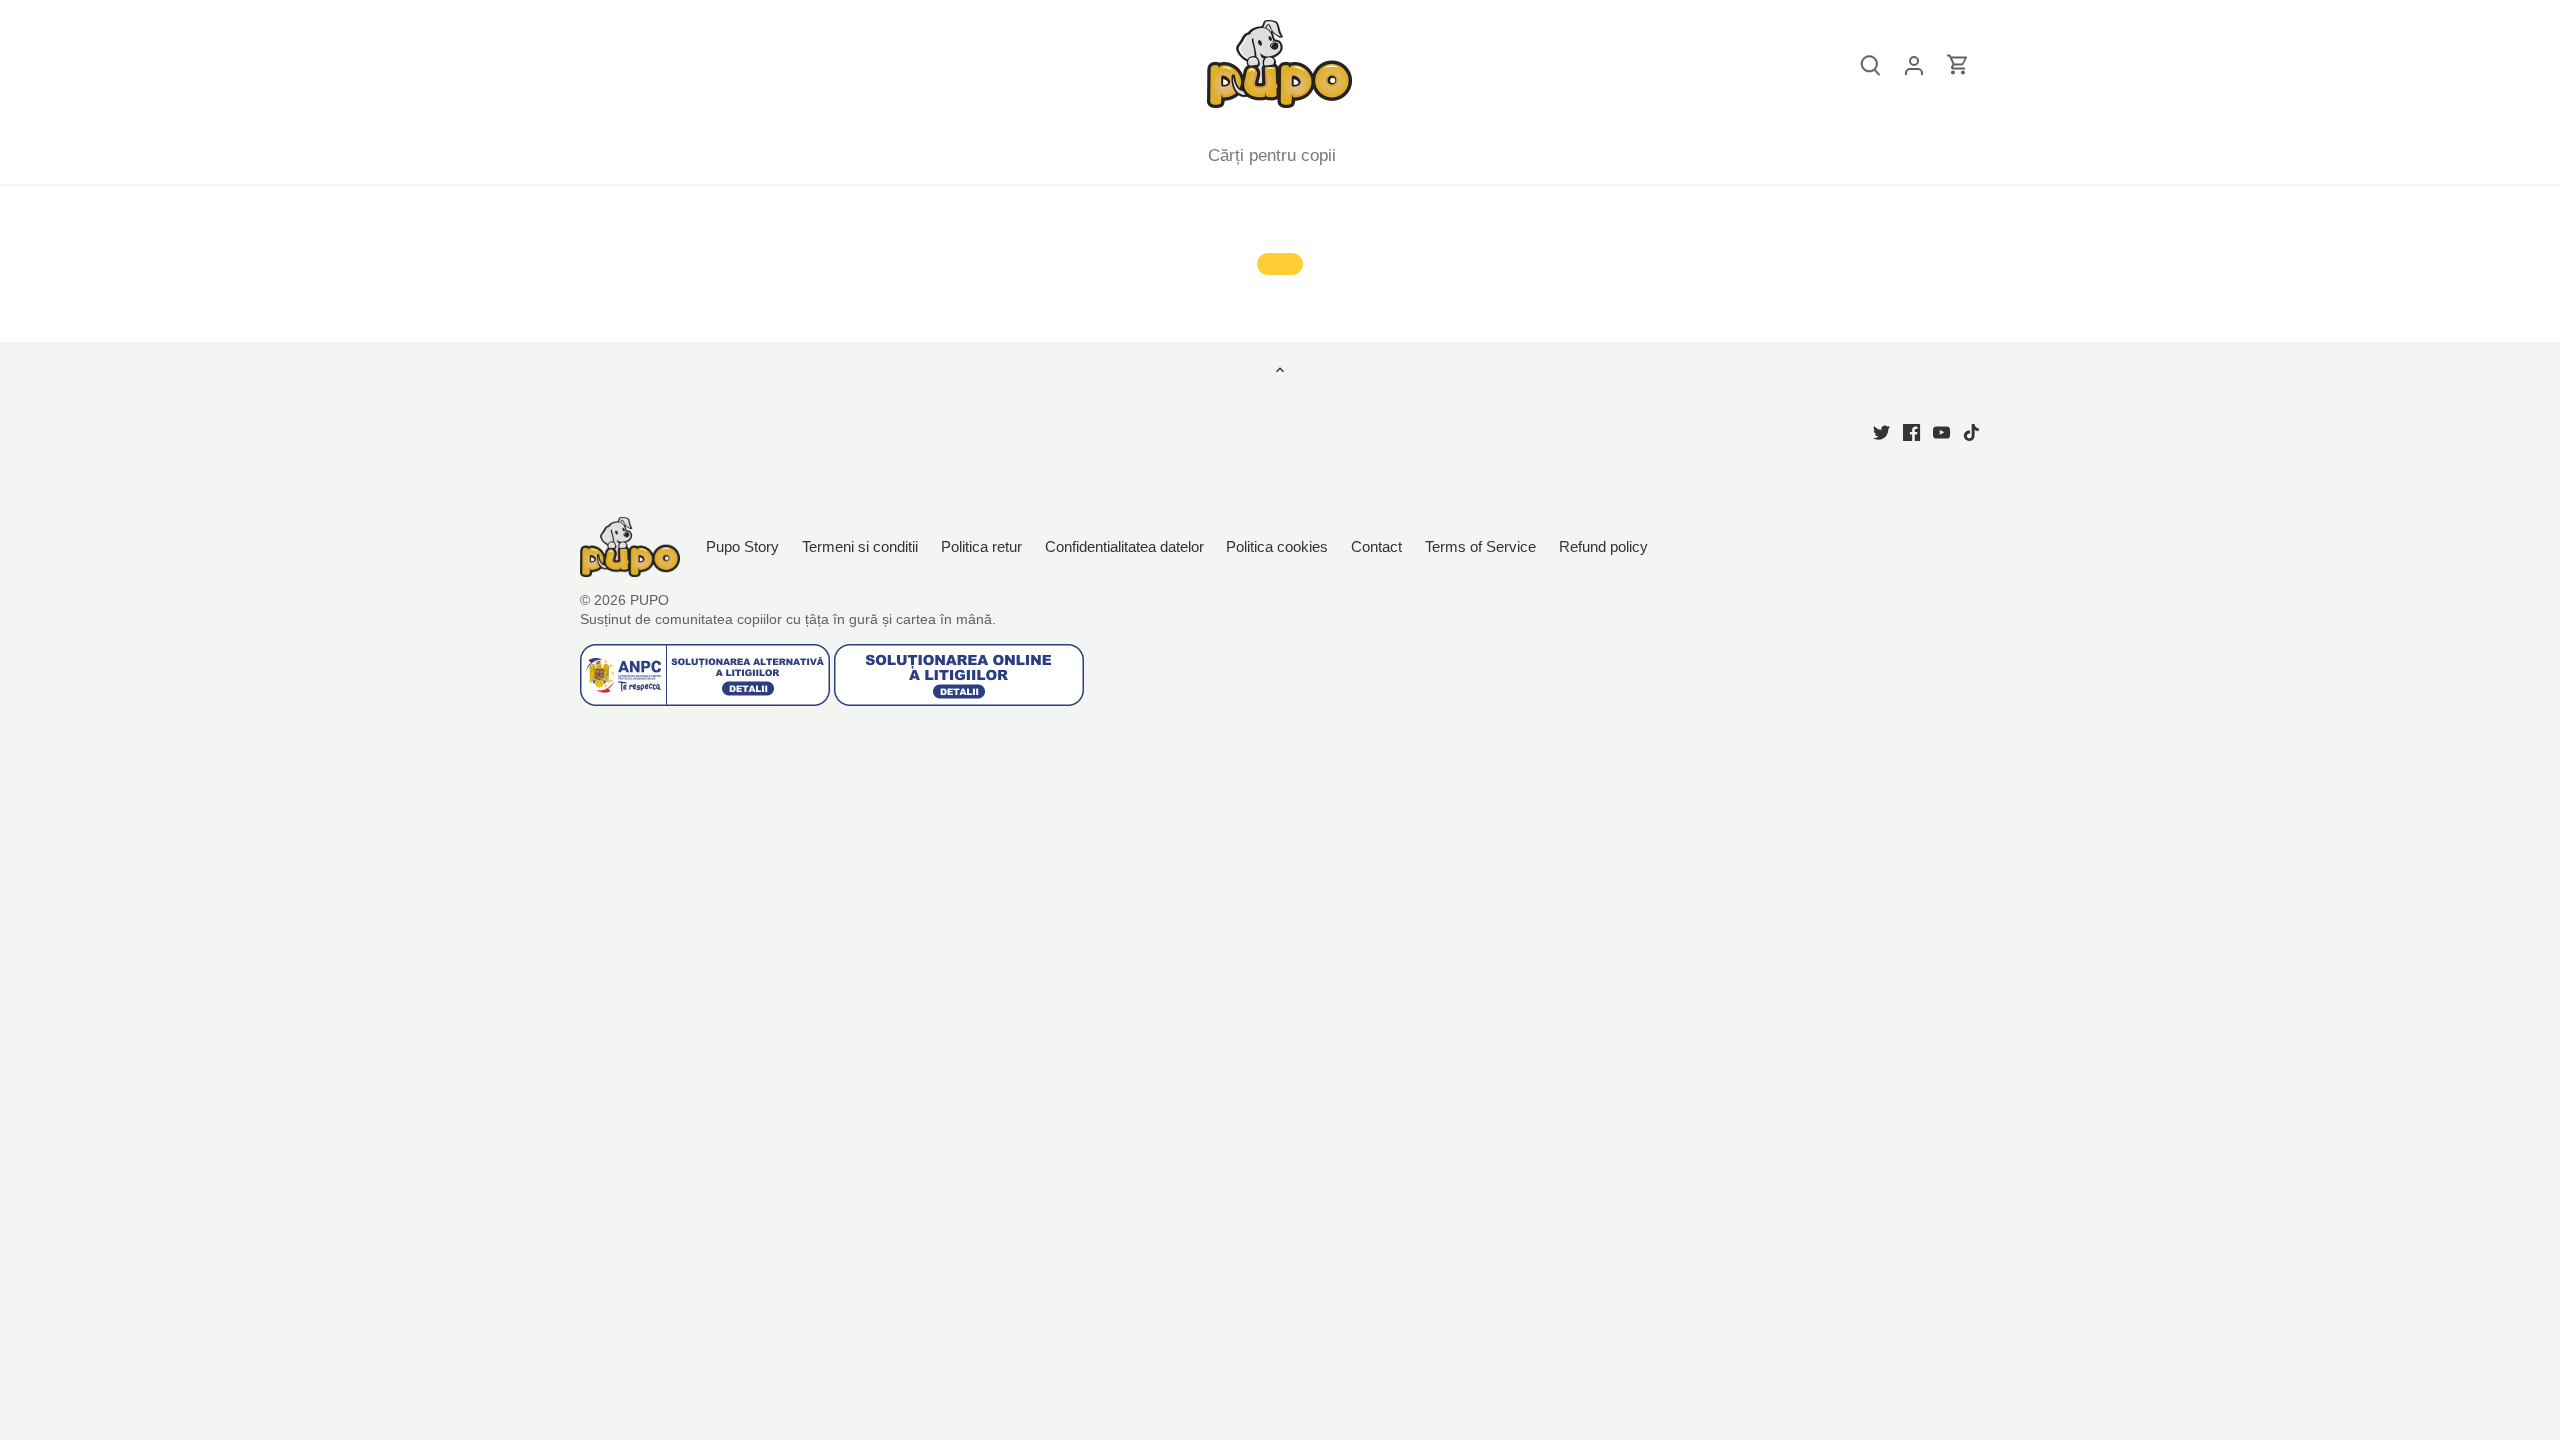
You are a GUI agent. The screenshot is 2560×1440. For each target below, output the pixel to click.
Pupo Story (742, 546)
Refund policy (1603, 546)
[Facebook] (1911, 431)
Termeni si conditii (860, 546)
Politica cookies (1277, 546)
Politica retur (981, 546)
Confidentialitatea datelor (1124, 546)
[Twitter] (1881, 431)
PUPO (649, 600)
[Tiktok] (1971, 431)
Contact (1378, 546)
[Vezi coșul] (1958, 64)
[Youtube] (1941, 431)
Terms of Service (1480, 546)
